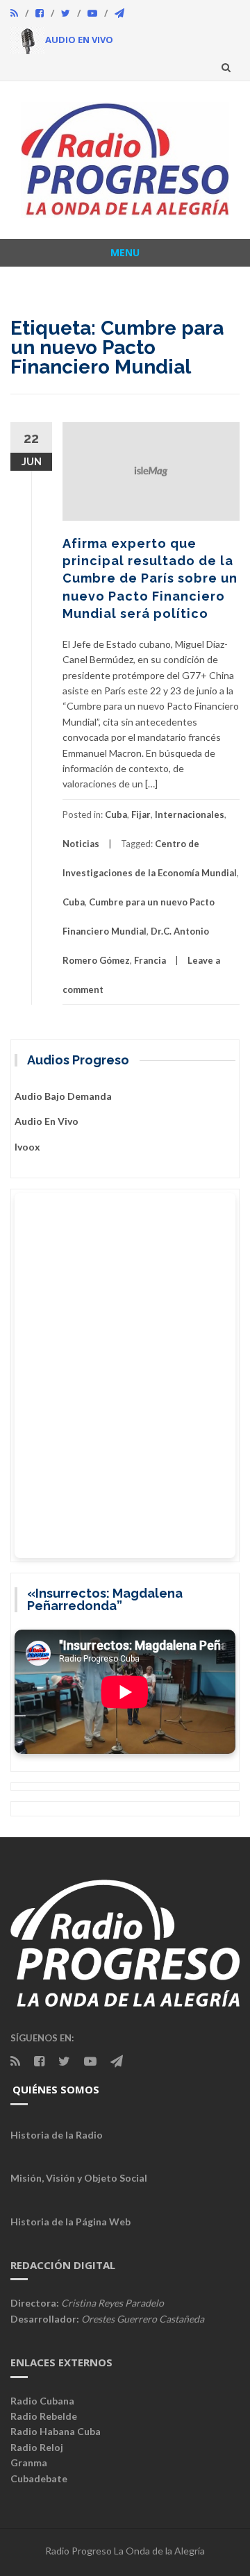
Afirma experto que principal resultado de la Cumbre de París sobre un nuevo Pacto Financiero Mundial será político (150, 578)
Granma (29, 2462)
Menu (125, 252)
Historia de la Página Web (70, 2222)
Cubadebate (39, 2478)
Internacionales (190, 814)
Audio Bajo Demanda (63, 1096)
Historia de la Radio (57, 2135)
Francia (150, 960)
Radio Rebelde (44, 2416)
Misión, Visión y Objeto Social (79, 2178)
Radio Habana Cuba (56, 2431)
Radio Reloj (37, 2447)
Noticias (81, 844)
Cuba (116, 814)
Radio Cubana (42, 2401)
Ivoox (27, 1147)
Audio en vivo (47, 1121)
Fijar (141, 814)
